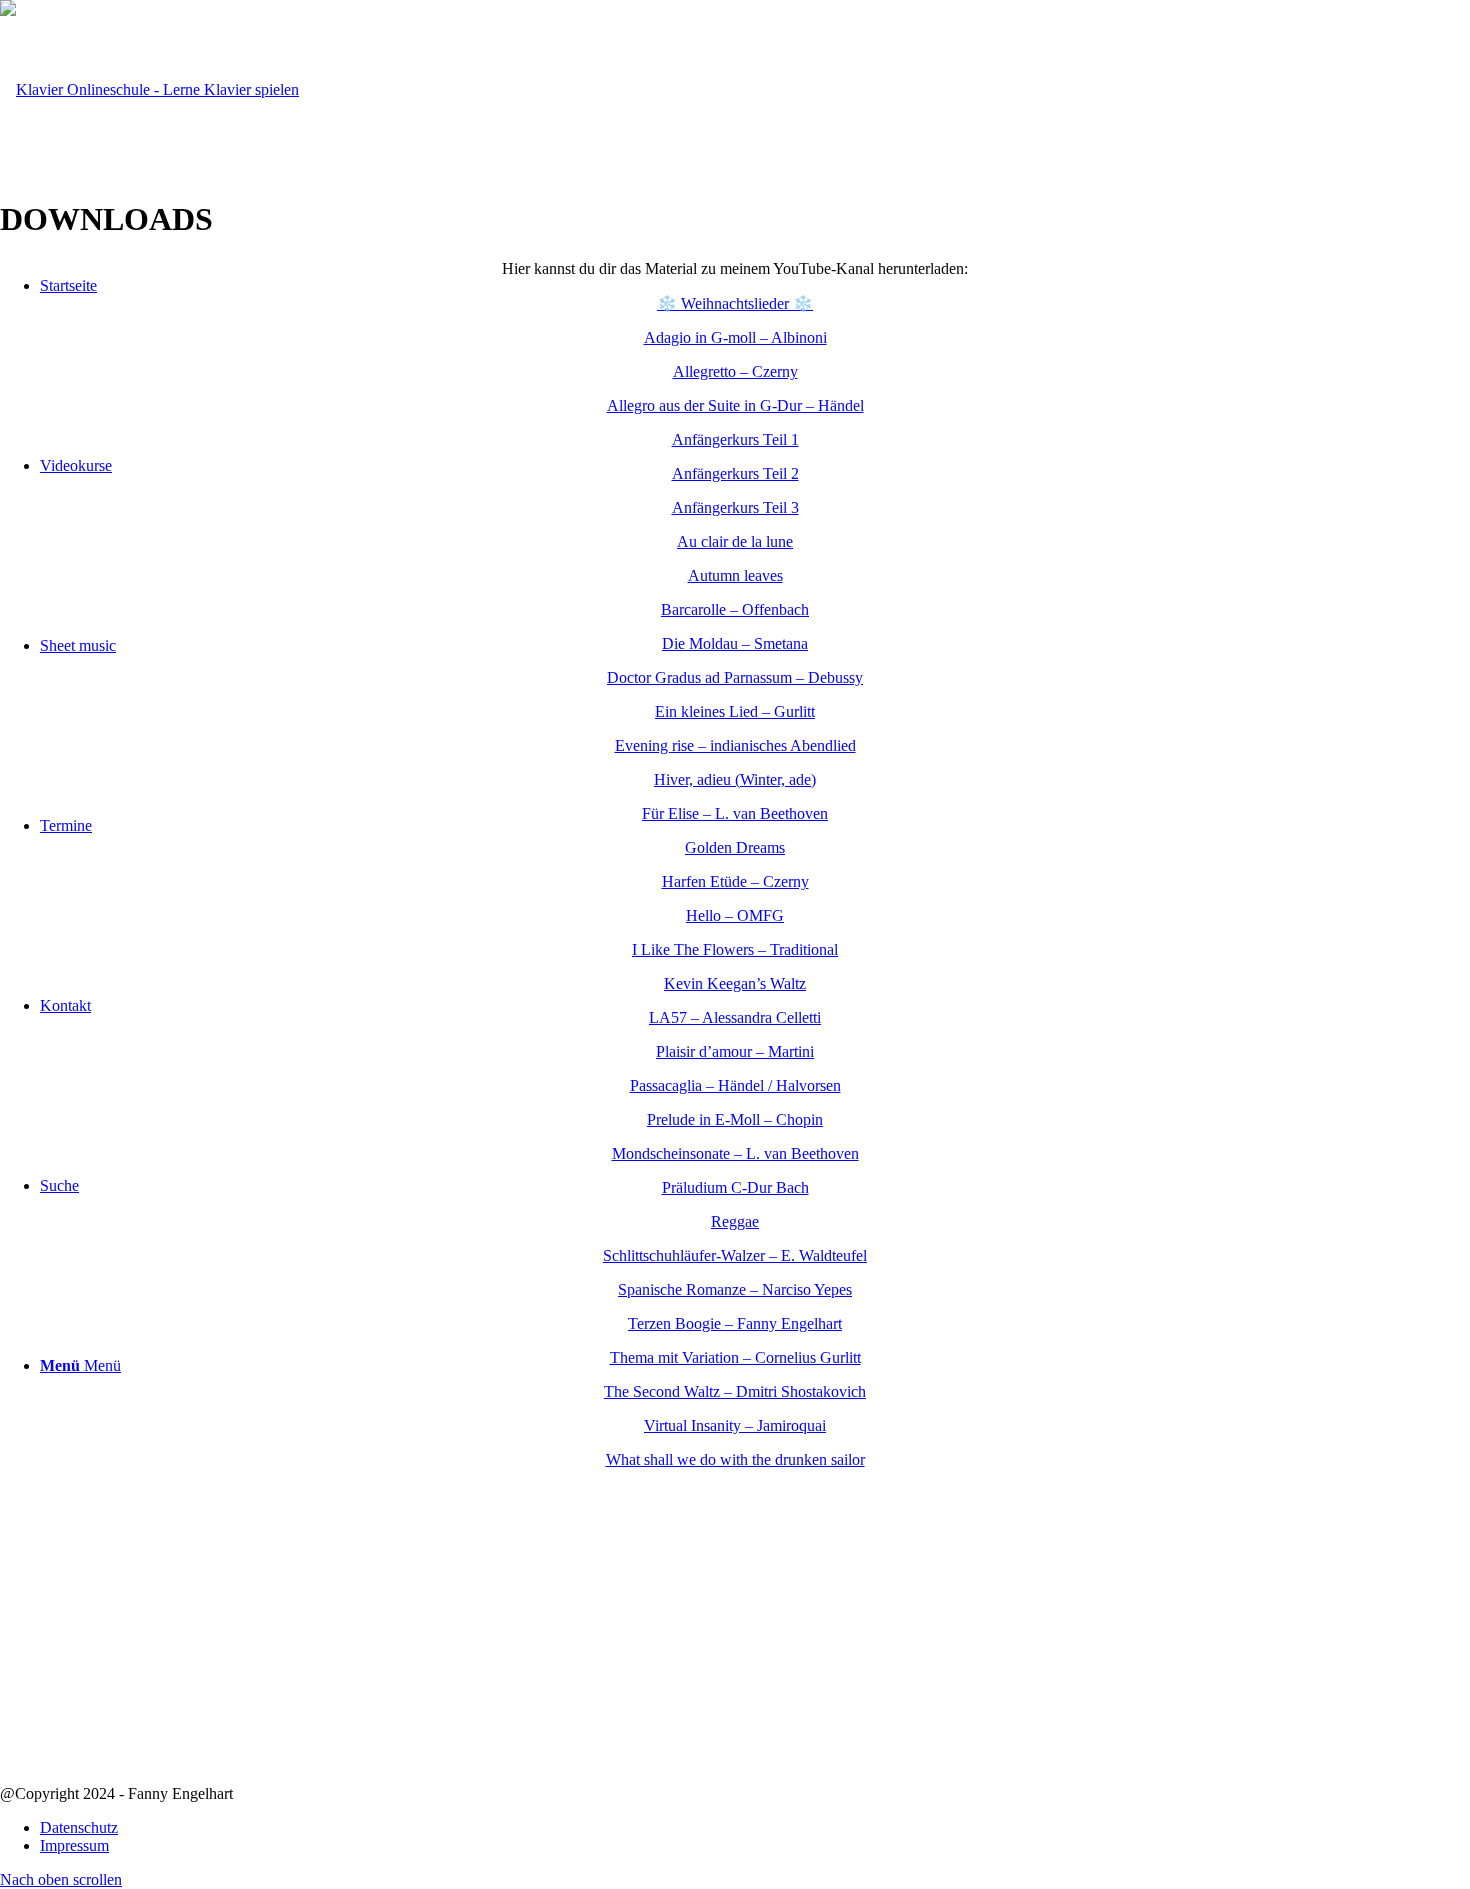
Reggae (735, 1221)
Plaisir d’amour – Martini (735, 1051)
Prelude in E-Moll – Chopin (735, 1119)
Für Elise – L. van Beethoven (735, 813)
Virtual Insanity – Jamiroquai (735, 1425)
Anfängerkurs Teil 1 (735, 439)
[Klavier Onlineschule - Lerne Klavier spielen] (149, 89)
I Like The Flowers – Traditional (735, 949)
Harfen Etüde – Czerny (735, 881)
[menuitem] (755, 1828)
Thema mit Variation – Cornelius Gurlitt (735, 1357)
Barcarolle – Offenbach (735, 609)
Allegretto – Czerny (735, 371)
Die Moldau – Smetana (735, 643)
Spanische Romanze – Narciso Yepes (735, 1289)
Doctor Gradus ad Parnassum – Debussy (735, 677)
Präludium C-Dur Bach (735, 1187)
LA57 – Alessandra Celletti (735, 1017)
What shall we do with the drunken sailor (735, 1459)
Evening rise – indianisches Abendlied (735, 745)
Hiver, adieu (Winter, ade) (735, 779)
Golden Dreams (735, 847)
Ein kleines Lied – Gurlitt (735, 711)
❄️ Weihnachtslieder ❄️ (735, 303)
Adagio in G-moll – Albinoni (735, 337)
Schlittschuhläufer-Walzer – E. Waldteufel (735, 1255)
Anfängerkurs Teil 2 (735, 473)
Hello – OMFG (735, 915)
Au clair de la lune (735, 541)
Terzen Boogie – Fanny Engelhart (735, 1323)
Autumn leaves (735, 575)
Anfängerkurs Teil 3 (735, 507)
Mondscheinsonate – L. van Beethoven (735, 1153)
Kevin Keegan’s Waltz (735, 983)
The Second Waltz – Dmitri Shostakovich (735, 1391)
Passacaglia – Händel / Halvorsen (735, 1085)
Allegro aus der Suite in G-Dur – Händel (735, 405)
